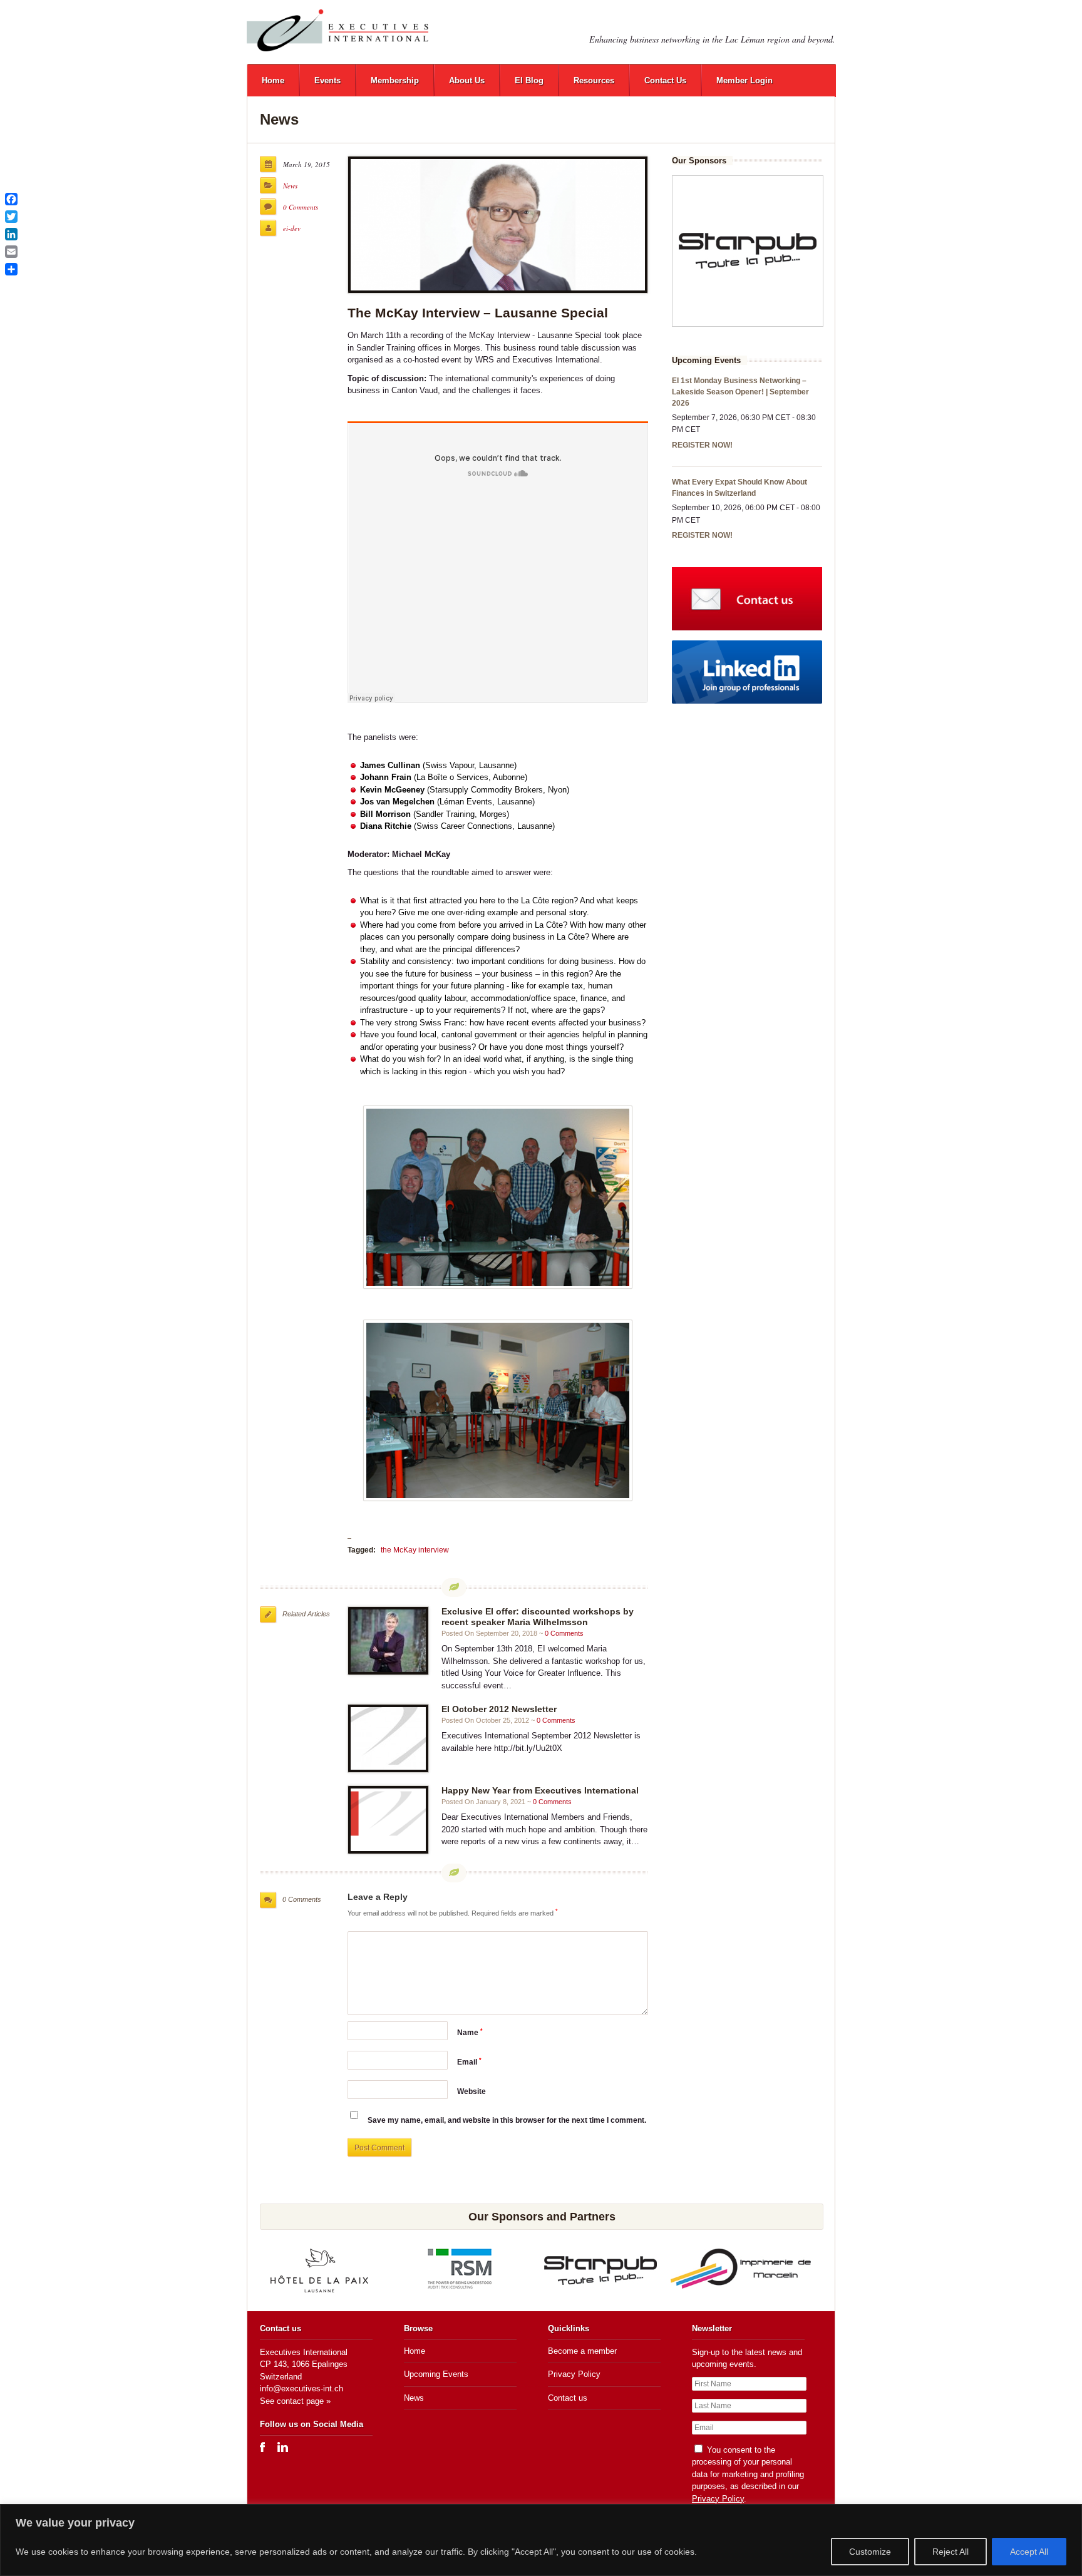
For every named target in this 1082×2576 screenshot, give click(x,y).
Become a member (582, 2351)
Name (470, 2033)
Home (273, 80)
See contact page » (295, 2401)
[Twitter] (11, 217)
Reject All (951, 2552)
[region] (541, 2540)
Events (327, 80)
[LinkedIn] (11, 234)
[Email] (11, 252)
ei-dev (292, 228)
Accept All (1029, 2552)
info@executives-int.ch (301, 2389)
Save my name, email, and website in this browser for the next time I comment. (507, 2120)
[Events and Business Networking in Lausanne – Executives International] (337, 30)
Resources (594, 80)
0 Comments (301, 207)
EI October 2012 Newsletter (499, 1709)
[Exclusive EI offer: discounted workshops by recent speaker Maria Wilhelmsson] (388, 1641)
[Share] (11, 269)
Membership (395, 80)
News (290, 186)
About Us (467, 80)
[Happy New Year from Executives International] (388, 1820)
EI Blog (529, 80)
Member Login (745, 80)
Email (469, 2062)
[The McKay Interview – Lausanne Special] (498, 225)
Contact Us (665, 80)
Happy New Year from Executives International (540, 1790)
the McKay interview (415, 1550)
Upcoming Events (436, 2374)
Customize (870, 2552)
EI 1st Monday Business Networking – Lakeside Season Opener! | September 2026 (740, 392)
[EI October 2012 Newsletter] (388, 1738)
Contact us (568, 2398)
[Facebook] (11, 199)
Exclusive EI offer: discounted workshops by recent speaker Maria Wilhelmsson (538, 1617)
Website (471, 2091)
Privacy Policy (574, 2374)
